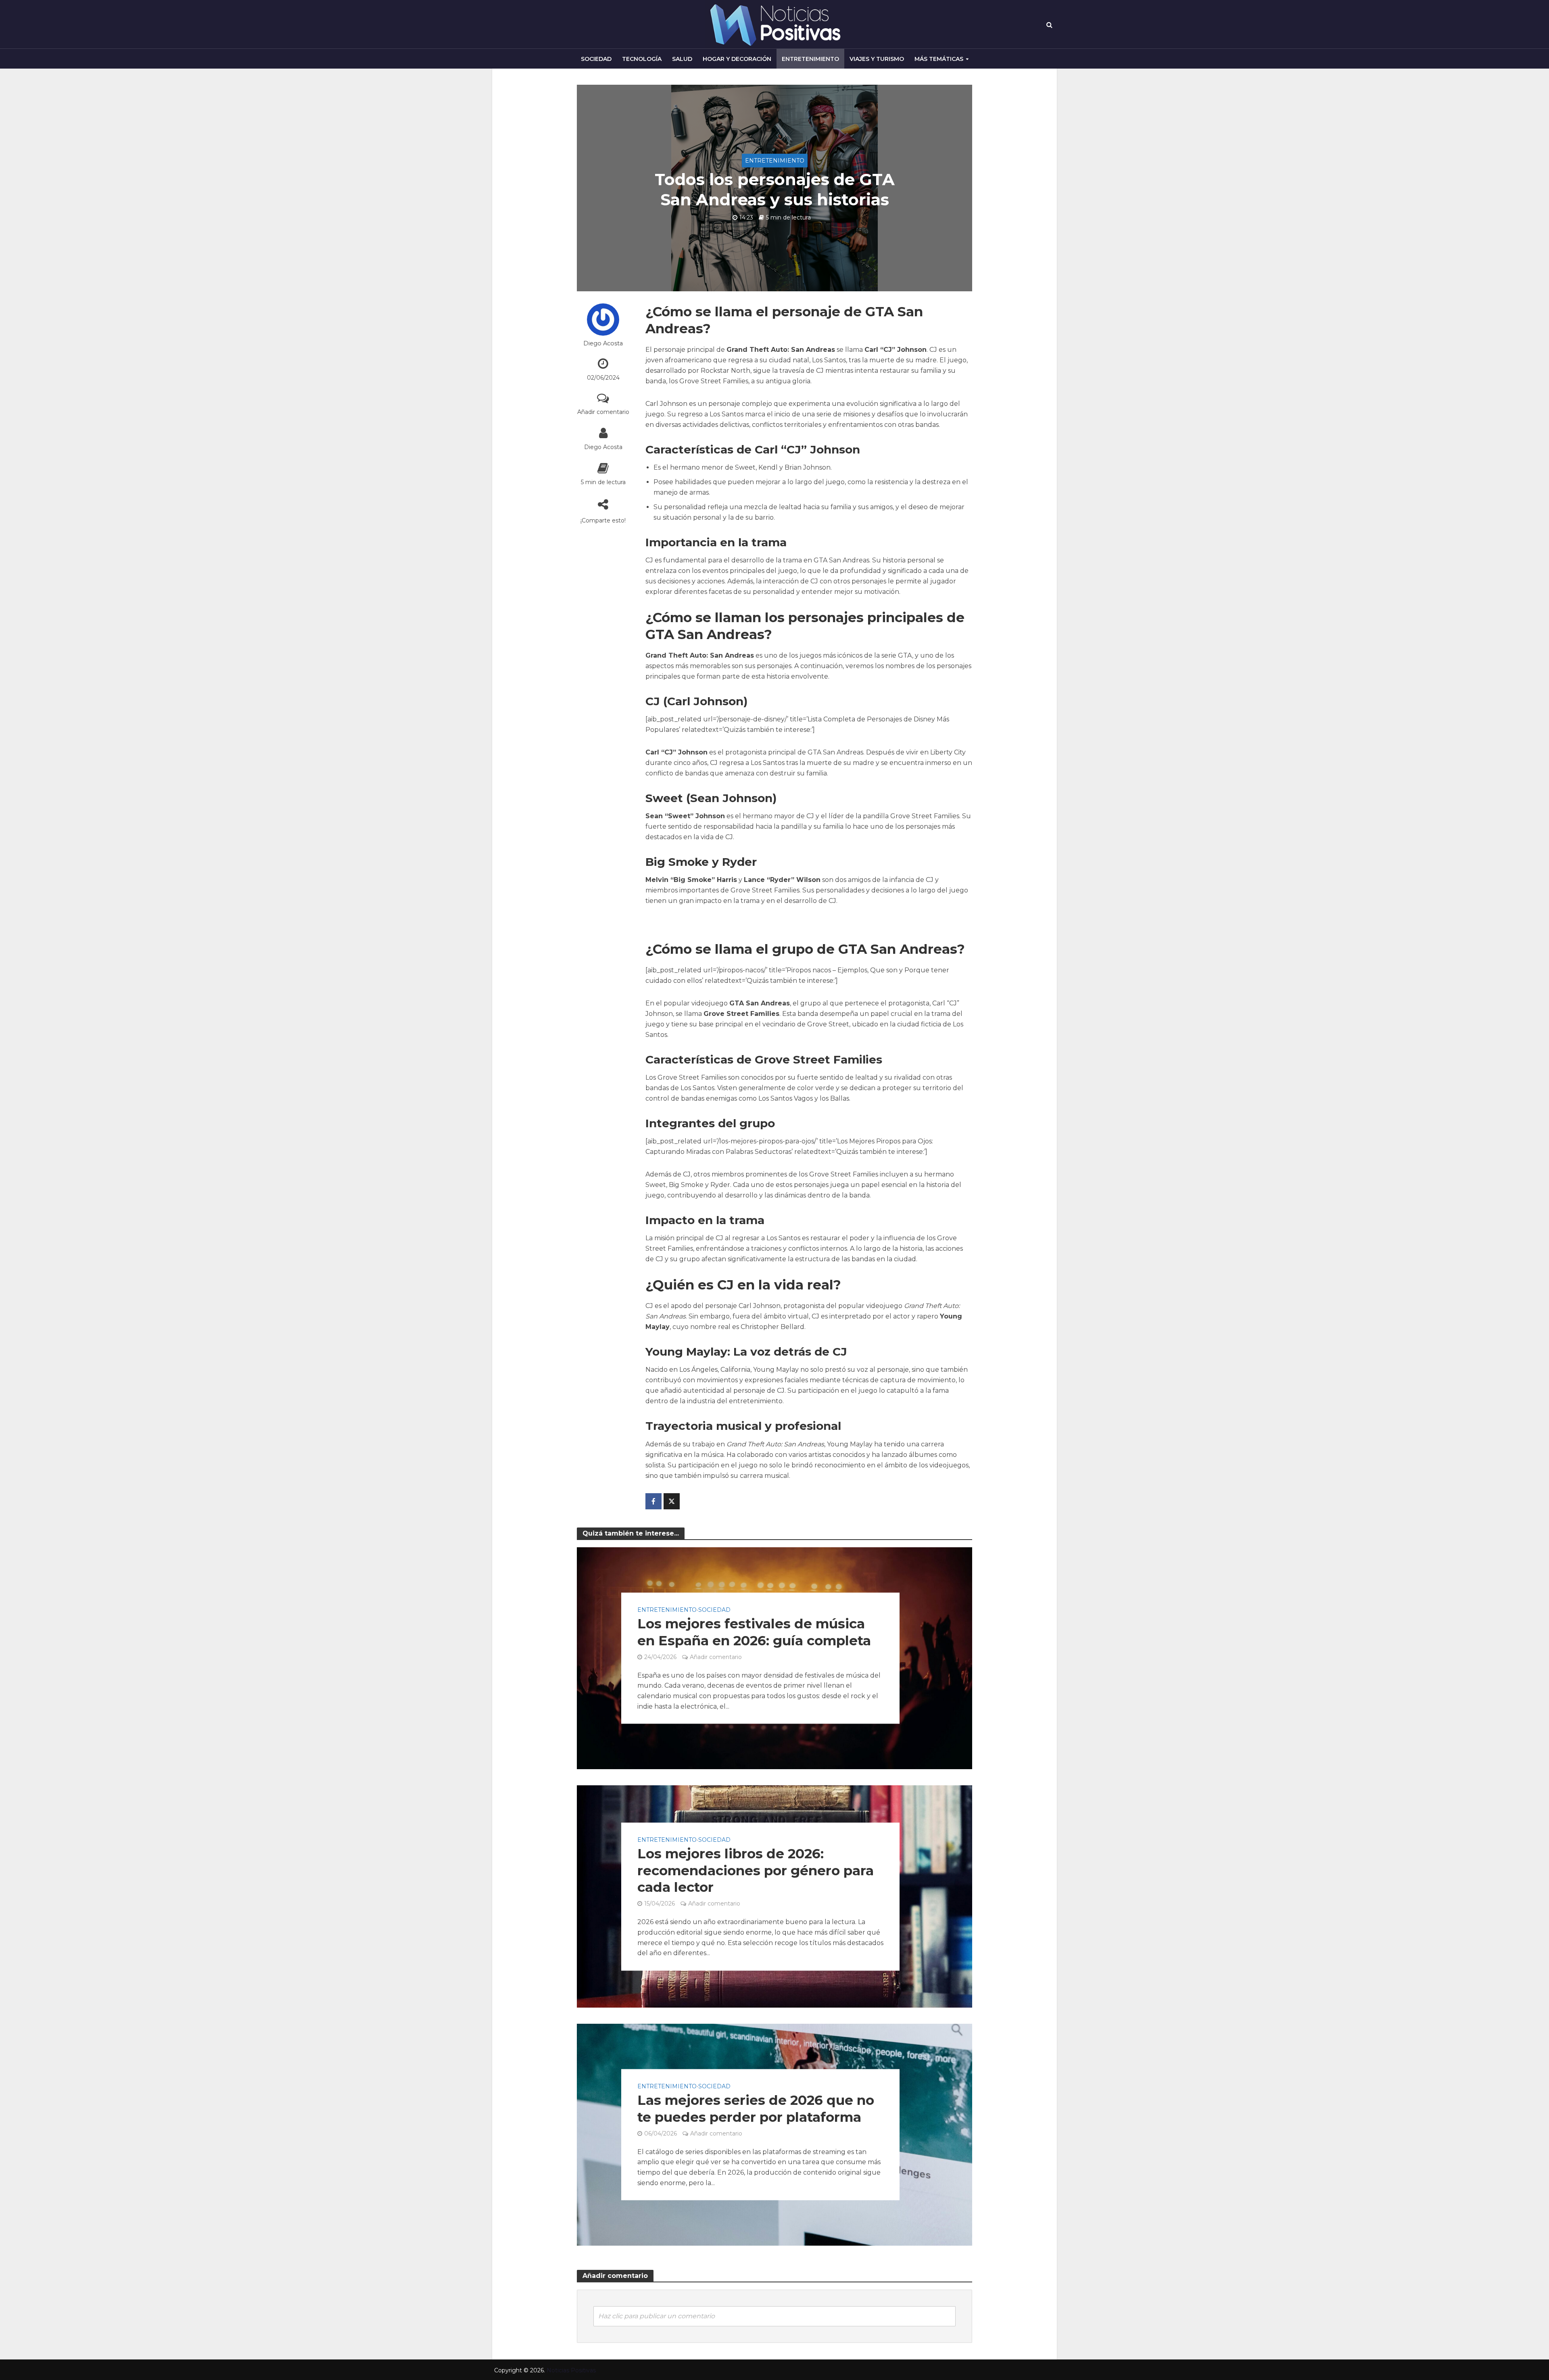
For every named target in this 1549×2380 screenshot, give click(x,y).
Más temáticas (939, 59)
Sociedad (596, 59)
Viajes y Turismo (877, 59)
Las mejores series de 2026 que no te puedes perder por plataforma (756, 2108)
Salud (682, 59)
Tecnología (642, 59)
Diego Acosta (603, 343)
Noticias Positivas (571, 2370)
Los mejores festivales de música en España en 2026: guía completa (754, 1632)
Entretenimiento (810, 59)
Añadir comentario (603, 412)
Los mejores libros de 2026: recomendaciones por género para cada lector (756, 1870)
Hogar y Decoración (737, 59)
